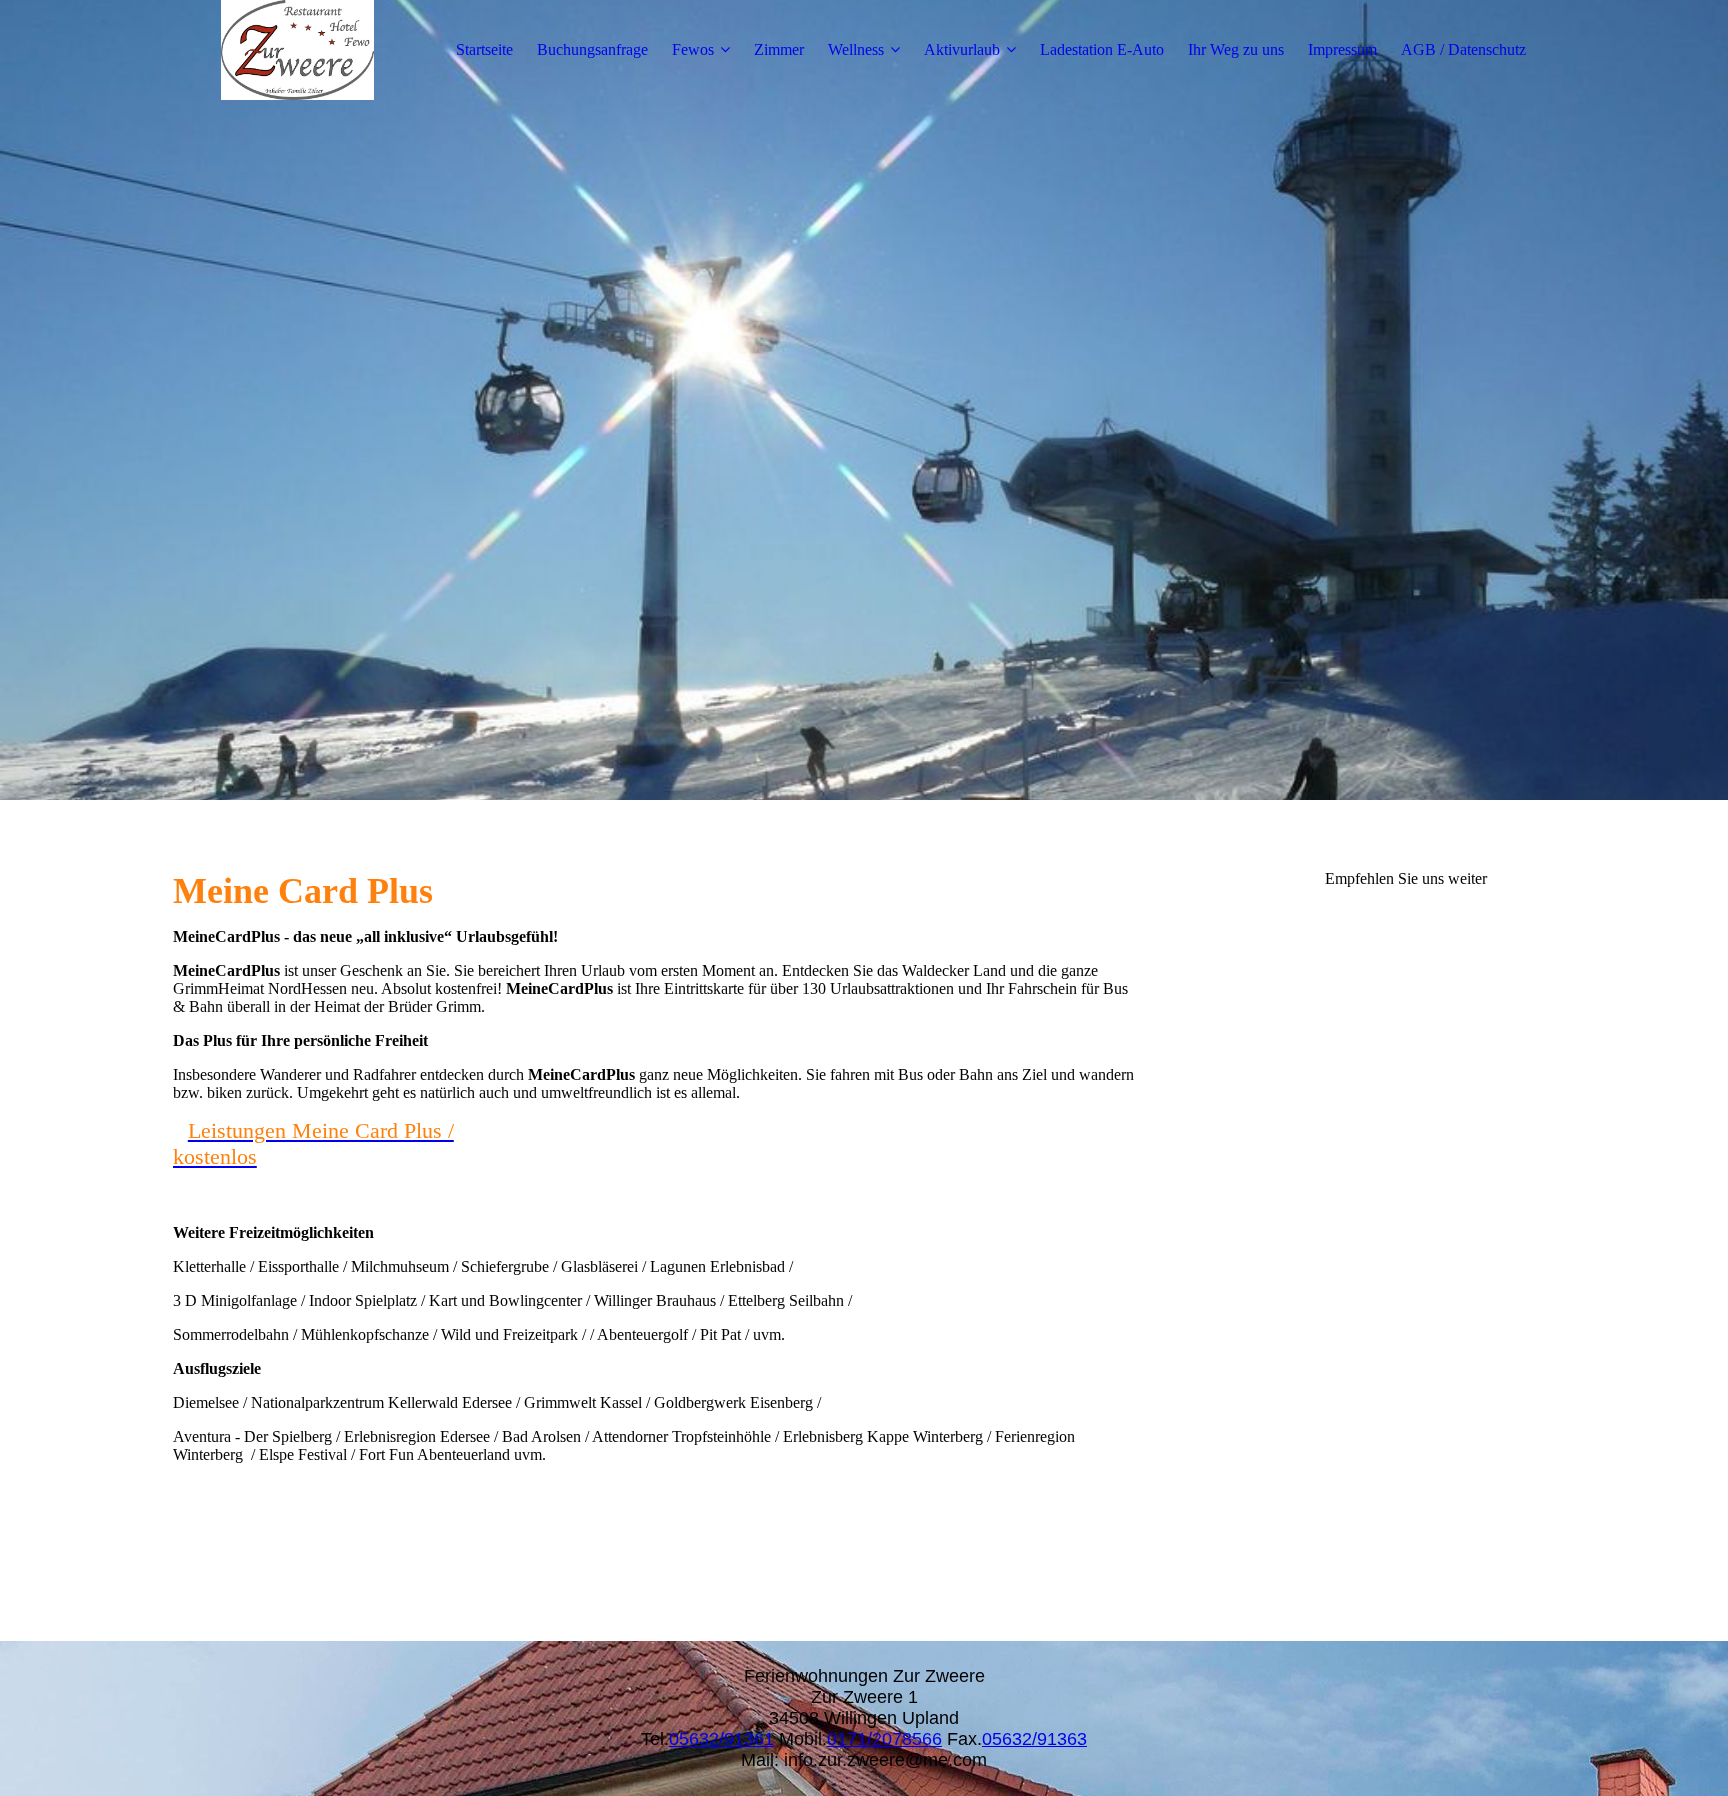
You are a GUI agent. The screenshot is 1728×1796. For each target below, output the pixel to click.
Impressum (1342, 49)
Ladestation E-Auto (1102, 49)
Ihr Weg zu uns (1236, 49)
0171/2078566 (884, 1739)
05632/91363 (1034, 1739)
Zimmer (779, 49)
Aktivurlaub (962, 49)
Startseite (484, 49)
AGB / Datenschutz (1463, 49)
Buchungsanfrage (592, 49)
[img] (298, 50)
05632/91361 (721, 1739)
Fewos (693, 49)
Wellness (856, 49)
